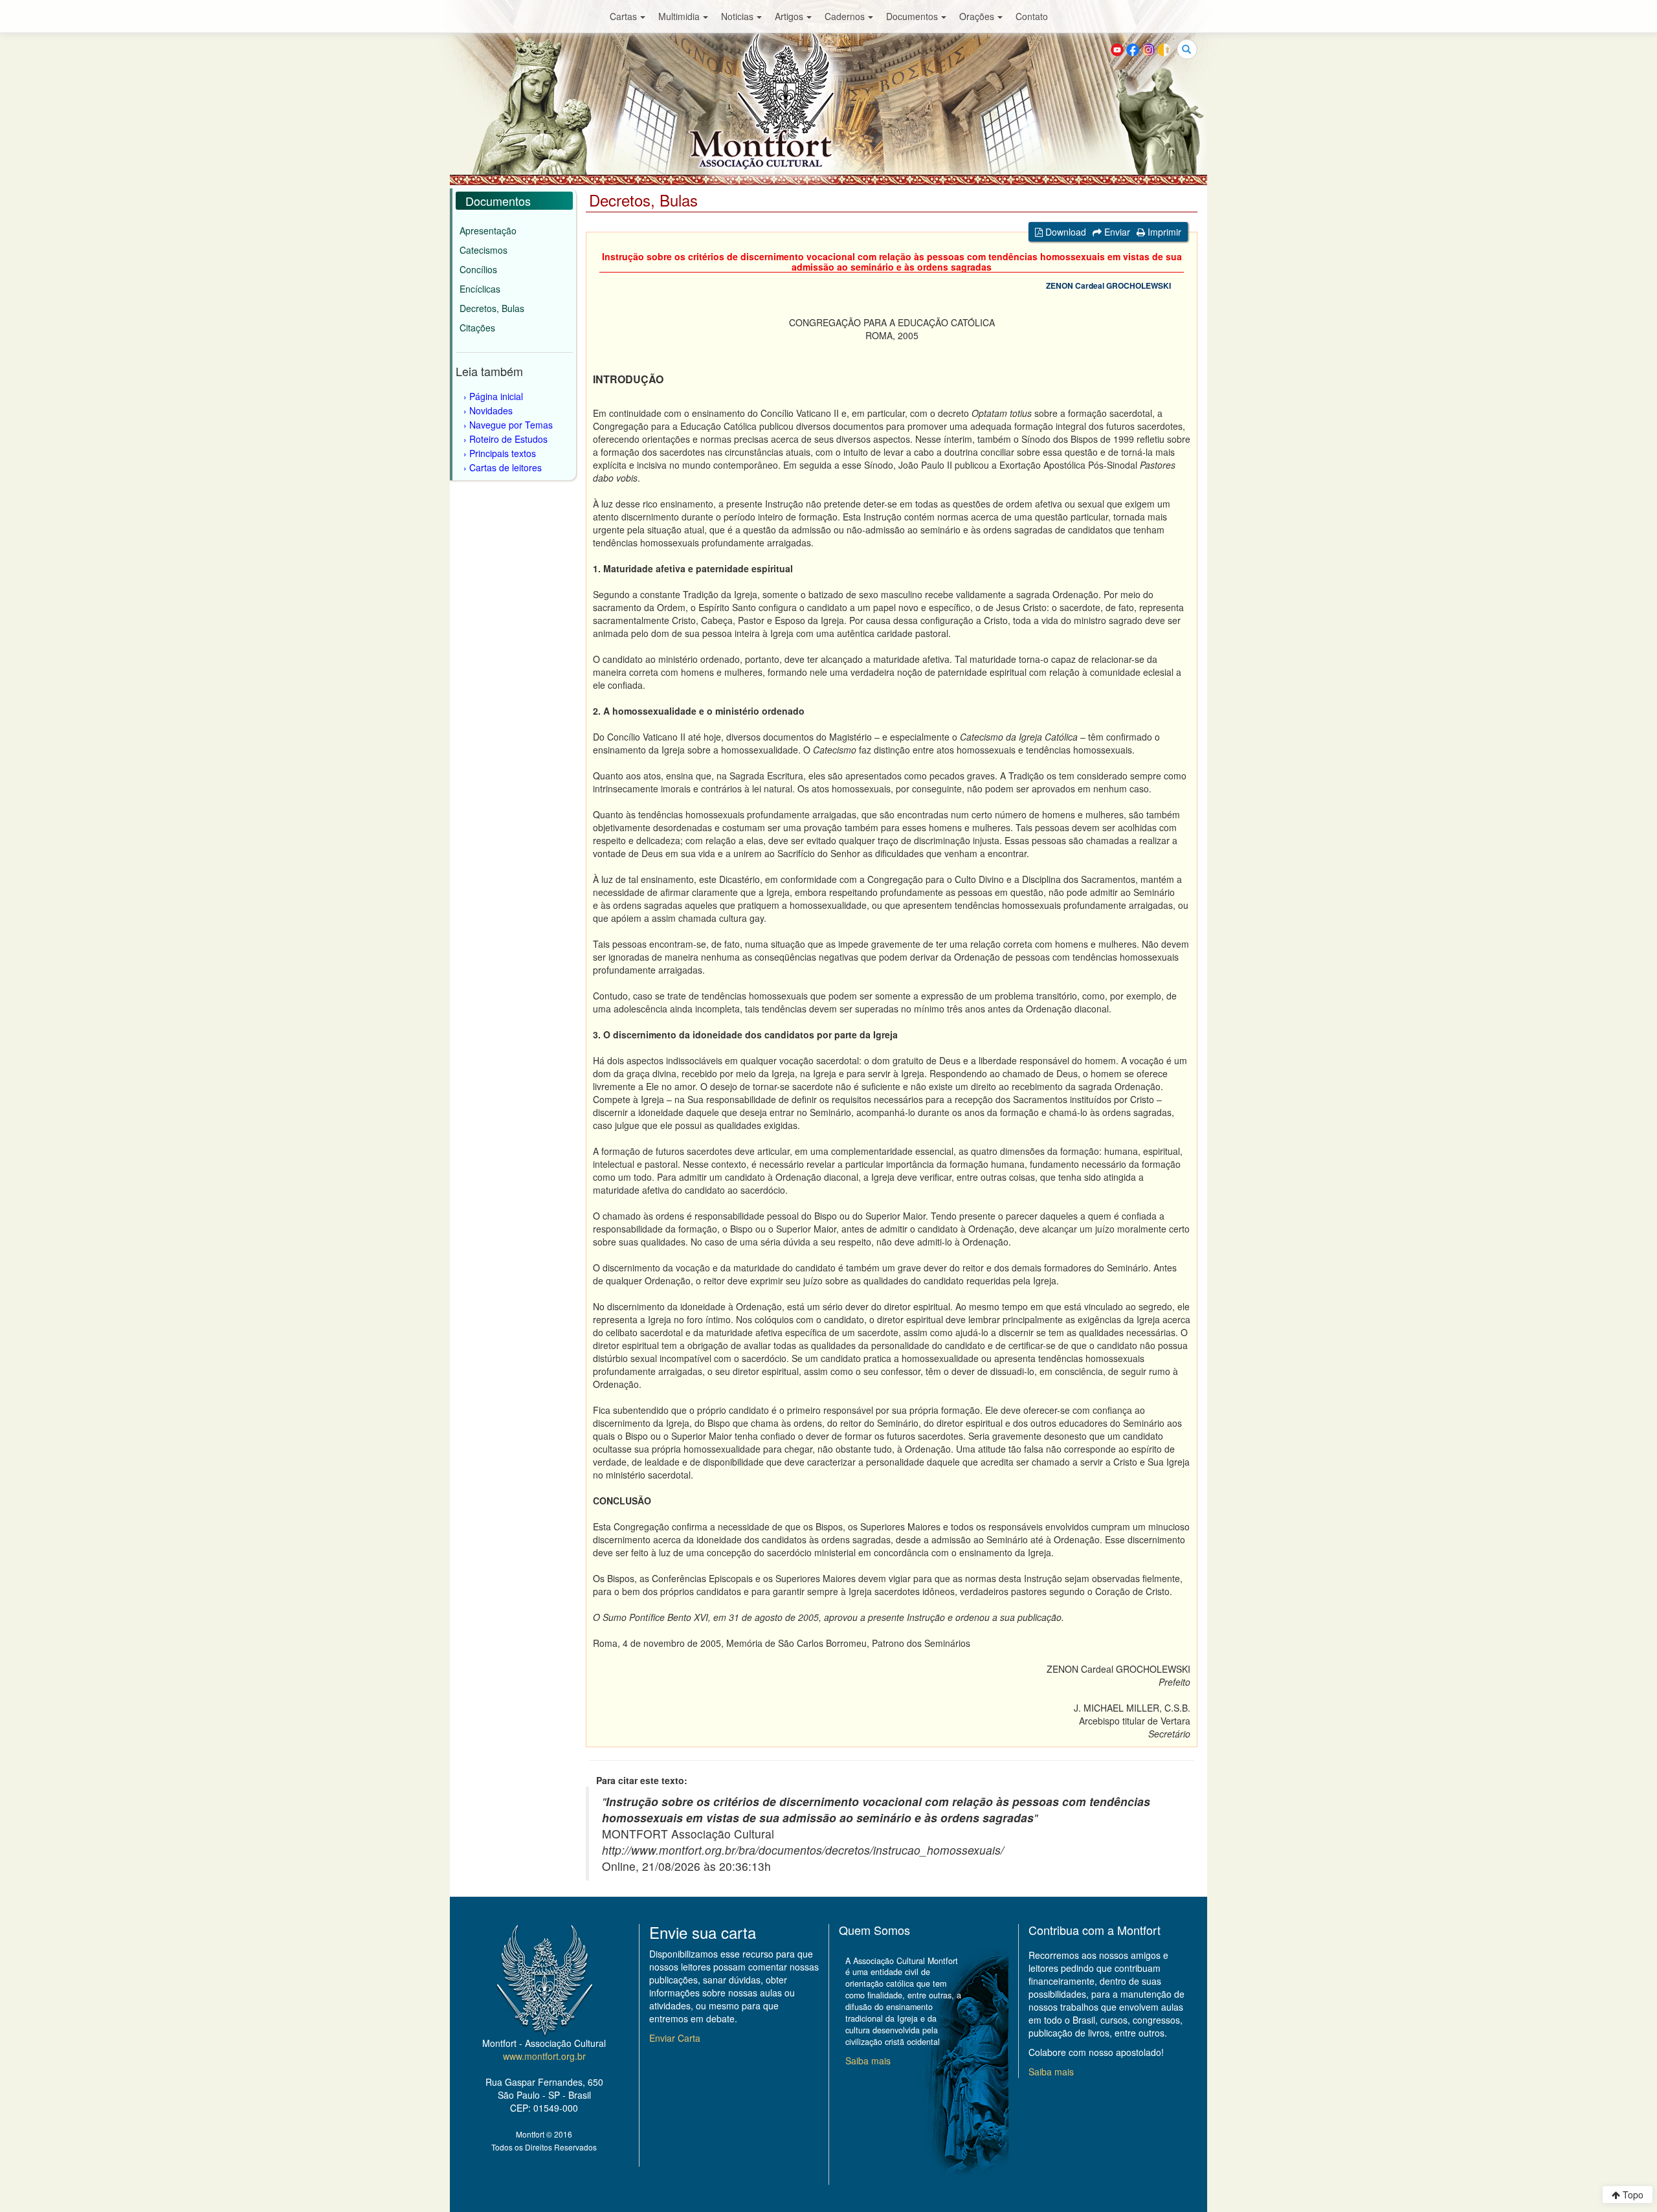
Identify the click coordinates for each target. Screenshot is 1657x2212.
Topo (1632, 2195)
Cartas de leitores (506, 467)
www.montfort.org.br (544, 2056)
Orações (977, 16)
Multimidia (679, 16)
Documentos (912, 16)
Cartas (623, 16)
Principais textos (503, 453)
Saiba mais (868, 2061)
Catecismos (484, 250)
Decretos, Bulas (492, 308)
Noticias (737, 16)
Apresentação (488, 230)
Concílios (478, 269)
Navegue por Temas (511, 425)
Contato (1032, 16)
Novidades (491, 410)
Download (1064, 232)
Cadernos (845, 16)
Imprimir (1163, 232)
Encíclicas (480, 289)
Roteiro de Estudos (508, 439)
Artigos (789, 16)
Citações (477, 328)
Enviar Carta (675, 2038)
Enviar (1116, 232)
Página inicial (496, 396)
